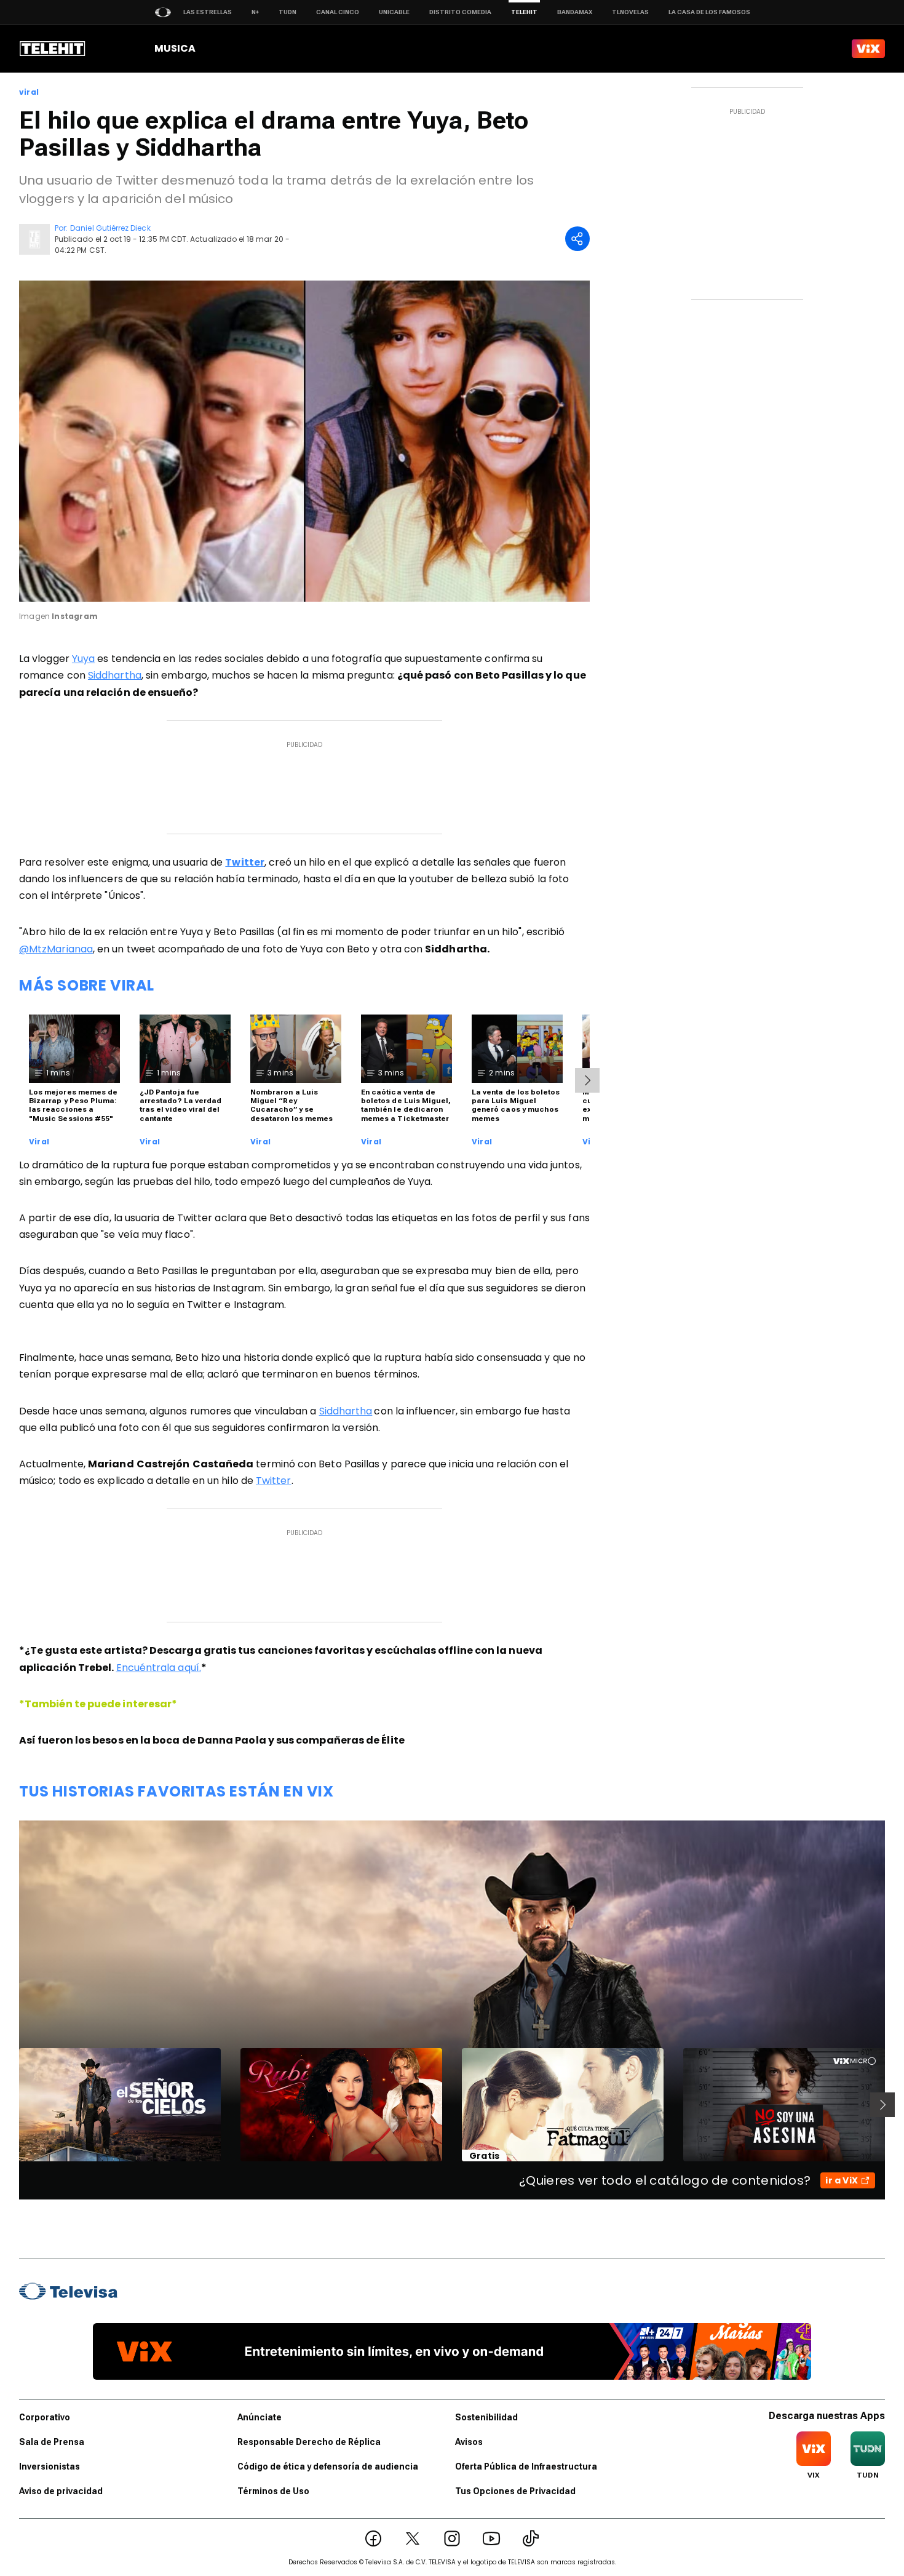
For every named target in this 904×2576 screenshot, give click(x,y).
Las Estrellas (208, 12)
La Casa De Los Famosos (709, 12)
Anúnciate (260, 2417)
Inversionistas (50, 2466)
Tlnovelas (630, 12)
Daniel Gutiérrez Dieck (110, 228)
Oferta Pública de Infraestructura (526, 2466)
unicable (394, 12)
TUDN (287, 12)
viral (29, 92)
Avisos (469, 2442)
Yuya (83, 659)
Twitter (274, 1481)
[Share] (577, 239)
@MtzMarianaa (56, 949)
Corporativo (45, 2417)
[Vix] (868, 49)
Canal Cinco (338, 12)
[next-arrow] (587, 1080)
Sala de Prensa (52, 2442)
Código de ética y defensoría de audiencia (328, 2466)
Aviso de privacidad (61, 2491)
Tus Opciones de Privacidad (515, 2491)
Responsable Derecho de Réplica (309, 2442)
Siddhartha (115, 675)
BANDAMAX (575, 12)
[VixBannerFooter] (452, 2351)
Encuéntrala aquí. (159, 1668)
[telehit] (53, 49)
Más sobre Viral (87, 985)
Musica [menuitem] (175, 48)
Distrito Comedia (460, 12)
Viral (39, 1142)
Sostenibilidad (486, 2417)
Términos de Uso (273, 2491)
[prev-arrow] (11, 2105)
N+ (255, 12)
